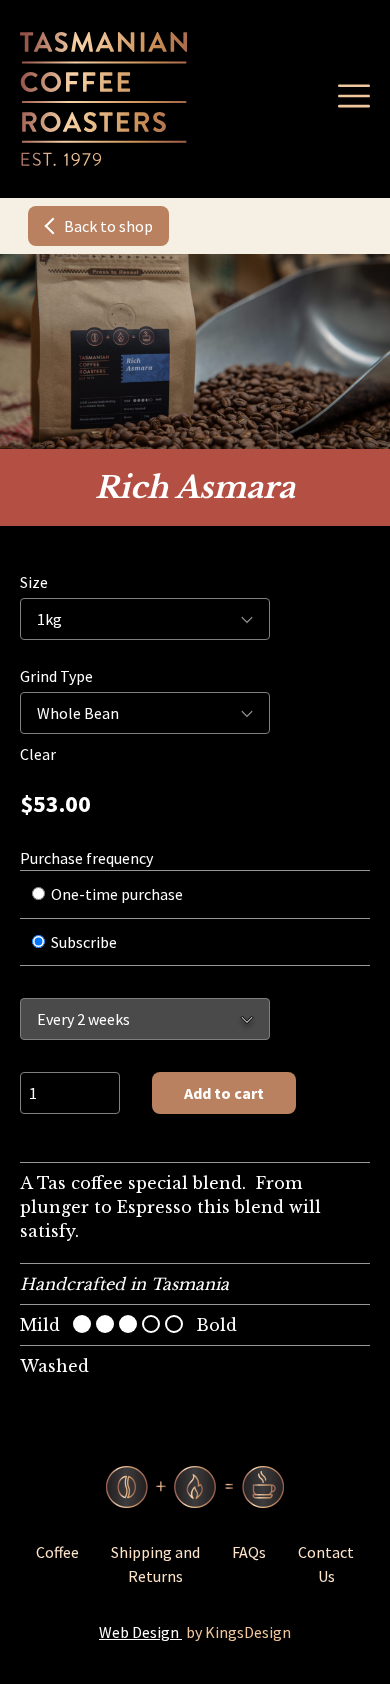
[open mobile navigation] (354, 96)
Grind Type (56, 676)
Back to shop (108, 226)
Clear (38, 754)
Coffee (57, 1552)
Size (34, 582)
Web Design (140, 1632)
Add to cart (224, 1093)
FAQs (249, 1552)
